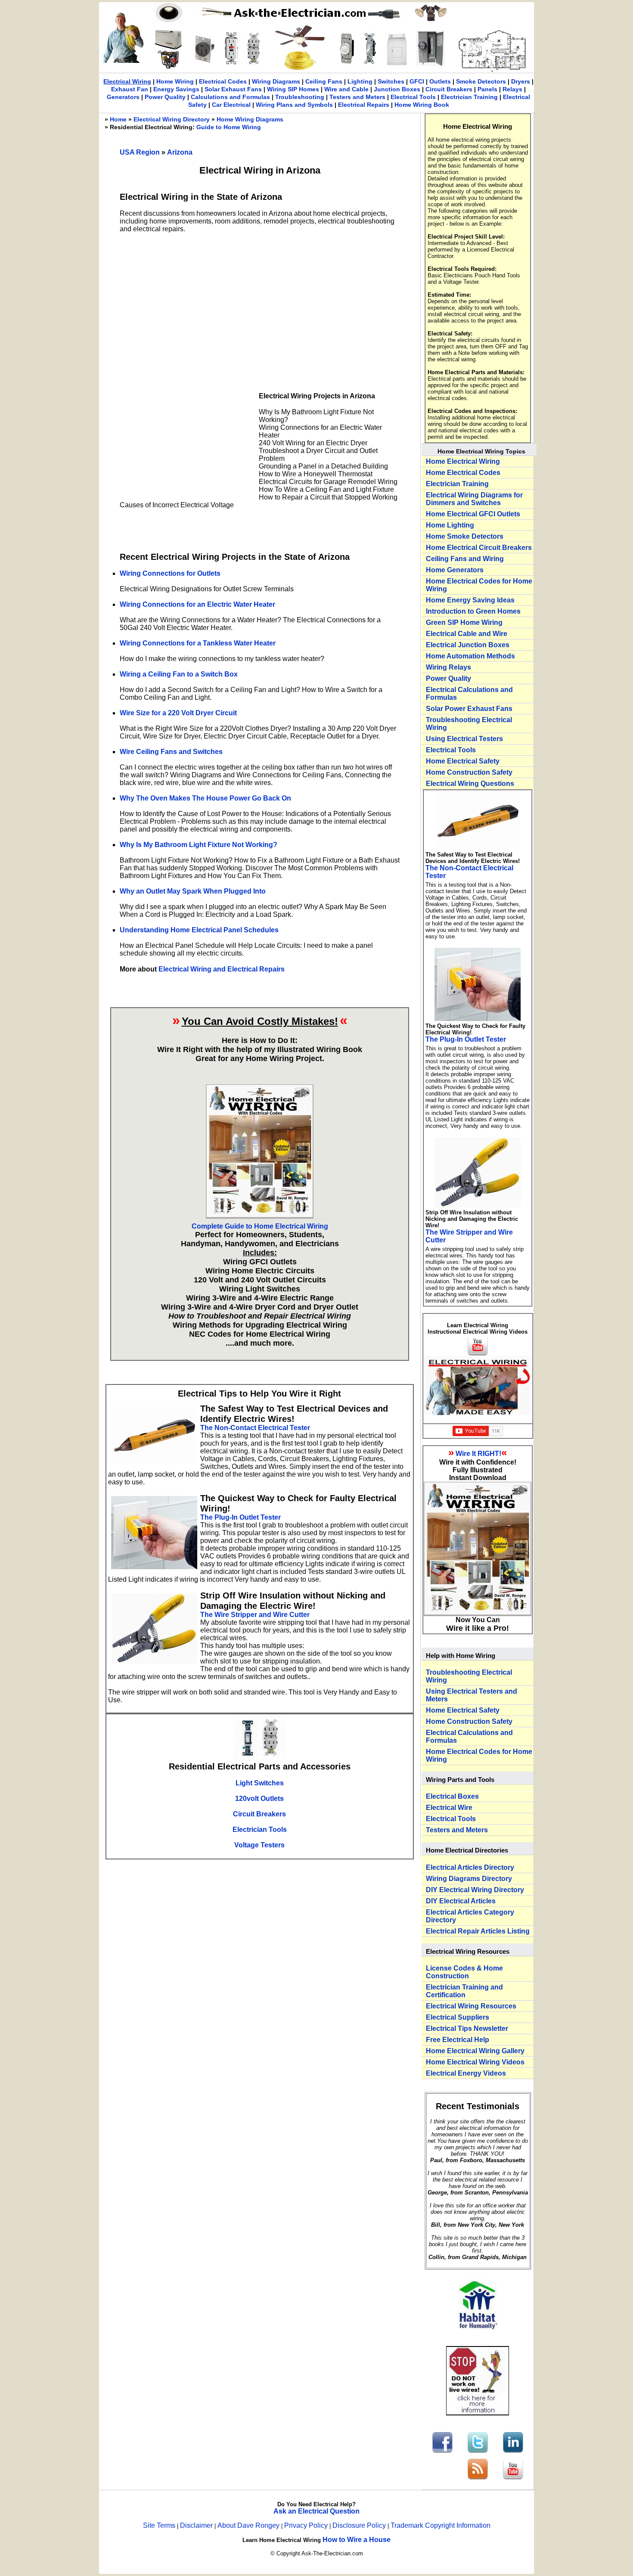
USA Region (140, 152)
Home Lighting (450, 525)
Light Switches (260, 1783)
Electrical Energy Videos (466, 2073)
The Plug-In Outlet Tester (240, 1517)
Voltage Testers (259, 1845)
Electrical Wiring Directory (172, 119)
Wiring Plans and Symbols (294, 105)
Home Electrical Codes (463, 473)
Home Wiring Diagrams (250, 119)
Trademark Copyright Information (441, 2525)
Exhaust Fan (130, 89)
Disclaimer (196, 2525)
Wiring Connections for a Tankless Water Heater (198, 643)
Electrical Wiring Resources (471, 2006)
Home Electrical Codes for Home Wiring (479, 585)
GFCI (417, 81)
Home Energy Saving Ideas (470, 600)
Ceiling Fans (324, 81)
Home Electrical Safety (463, 761)
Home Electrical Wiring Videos (475, 2062)
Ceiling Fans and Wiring (465, 559)
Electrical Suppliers (458, 2017)
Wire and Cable (346, 89)
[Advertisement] (260, 302)
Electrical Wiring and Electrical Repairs (222, 969)
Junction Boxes (397, 89)
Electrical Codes (223, 81)
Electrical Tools (413, 97)
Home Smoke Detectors (465, 536)
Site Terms (159, 2525)
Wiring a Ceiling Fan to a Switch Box (179, 674)
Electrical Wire (449, 1808)
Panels (487, 89)
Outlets (440, 81)
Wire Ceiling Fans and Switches (171, 752)
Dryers (521, 81)
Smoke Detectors (481, 81)
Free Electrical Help (458, 2040)
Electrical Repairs (364, 105)
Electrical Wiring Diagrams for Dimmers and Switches (474, 499)
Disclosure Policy (359, 2525)
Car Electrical (231, 105)
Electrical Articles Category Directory (470, 1916)
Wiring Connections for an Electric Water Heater (197, 604)
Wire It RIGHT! (478, 1454)
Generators (123, 97)
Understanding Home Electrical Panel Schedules (199, 930)
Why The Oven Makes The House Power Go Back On (205, 798)
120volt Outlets (259, 1799)
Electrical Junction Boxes (468, 645)
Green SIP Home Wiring (464, 622)
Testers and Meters (357, 97)
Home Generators (455, 570)
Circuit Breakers (449, 89)
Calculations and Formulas (230, 97)
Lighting (360, 81)
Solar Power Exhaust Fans (469, 709)
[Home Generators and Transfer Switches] (169, 67)
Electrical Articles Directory (470, 1867)
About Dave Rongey (249, 2525)
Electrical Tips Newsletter (467, 2028)
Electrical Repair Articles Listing (478, 1931)
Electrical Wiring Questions (470, 784)
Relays (512, 89)
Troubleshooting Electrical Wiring (469, 724)
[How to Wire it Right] (260, 1216)
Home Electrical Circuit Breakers (479, 548)
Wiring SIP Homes (293, 89)
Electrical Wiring (127, 81)
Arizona (180, 152)
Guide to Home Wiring (229, 127)
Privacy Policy (307, 2525)
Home (118, 119)
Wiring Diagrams (276, 81)
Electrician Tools (260, 1830)
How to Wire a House (357, 2540)
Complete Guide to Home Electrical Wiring (260, 1226)
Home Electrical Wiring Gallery (475, 2051)
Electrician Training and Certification (464, 1991)
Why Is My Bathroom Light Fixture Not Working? (199, 845)
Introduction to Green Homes (473, 611)
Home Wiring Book (422, 105)
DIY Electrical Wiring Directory (475, 1890)
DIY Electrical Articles (461, 1901)
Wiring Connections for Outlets (170, 573)
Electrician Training (469, 97)
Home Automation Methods (470, 656)
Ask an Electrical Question (316, 2511)
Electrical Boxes (452, 1796)
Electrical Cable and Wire (467, 634)
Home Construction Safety (469, 772)
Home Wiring (175, 81)
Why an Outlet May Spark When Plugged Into (193, 891)
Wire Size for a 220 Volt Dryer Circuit (178, 713)
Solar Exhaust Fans (233, 89)
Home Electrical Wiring (463, 461)
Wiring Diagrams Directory (469, 1879)
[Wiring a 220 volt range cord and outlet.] (204, 63)
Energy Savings (176, 89)
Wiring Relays (448, 667)
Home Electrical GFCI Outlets (473, 514)
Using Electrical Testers (464, 739)
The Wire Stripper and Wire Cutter (255, 1615)
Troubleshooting (300, 97)
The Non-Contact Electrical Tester (255, 1428)
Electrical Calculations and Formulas (469, 694)
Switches (391, 81)
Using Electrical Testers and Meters (472, 1695)
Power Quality (165, 97)
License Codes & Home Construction (464, 1972)
